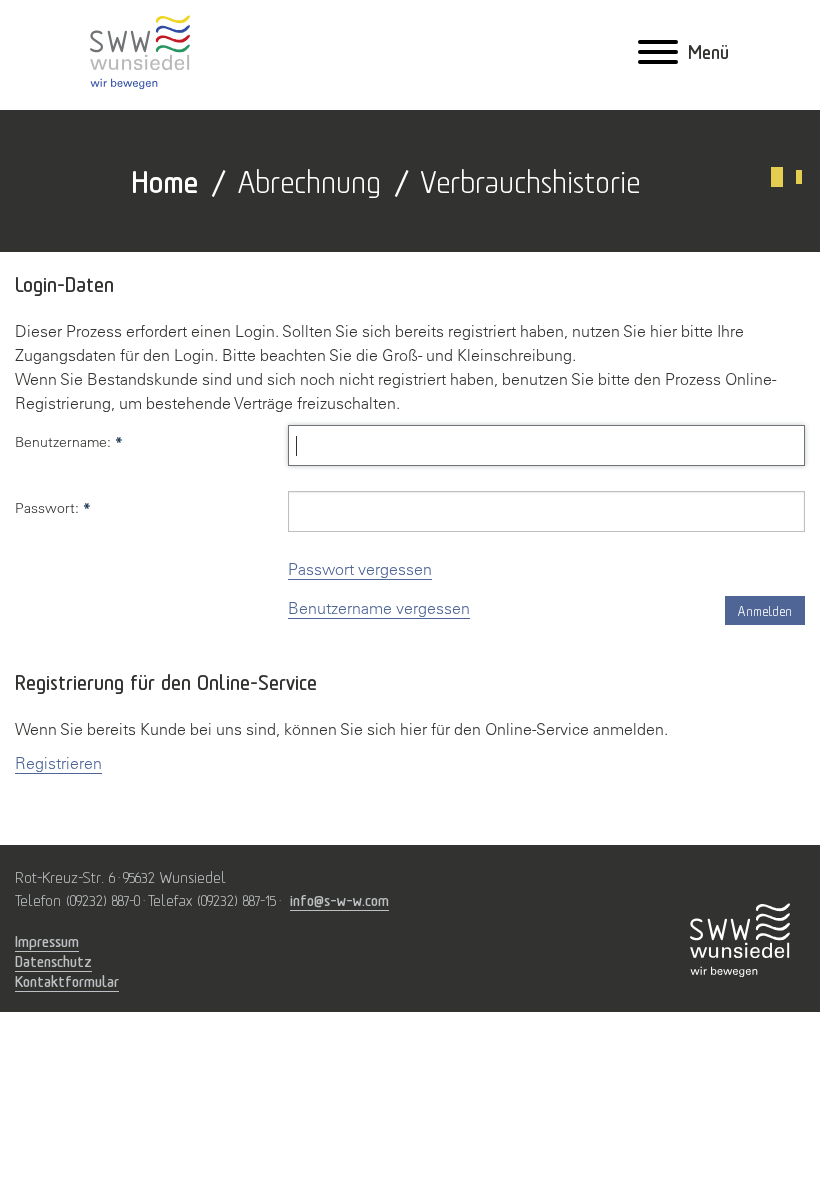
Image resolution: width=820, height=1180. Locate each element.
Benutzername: (69, 442)
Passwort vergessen (360, 569)
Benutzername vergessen (379, 608)
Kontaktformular (67, 981)
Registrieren (58, 763)
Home (164, 178)
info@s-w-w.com (339, 900)
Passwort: (53, 508)
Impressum (47, 941)
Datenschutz (53, 961)
